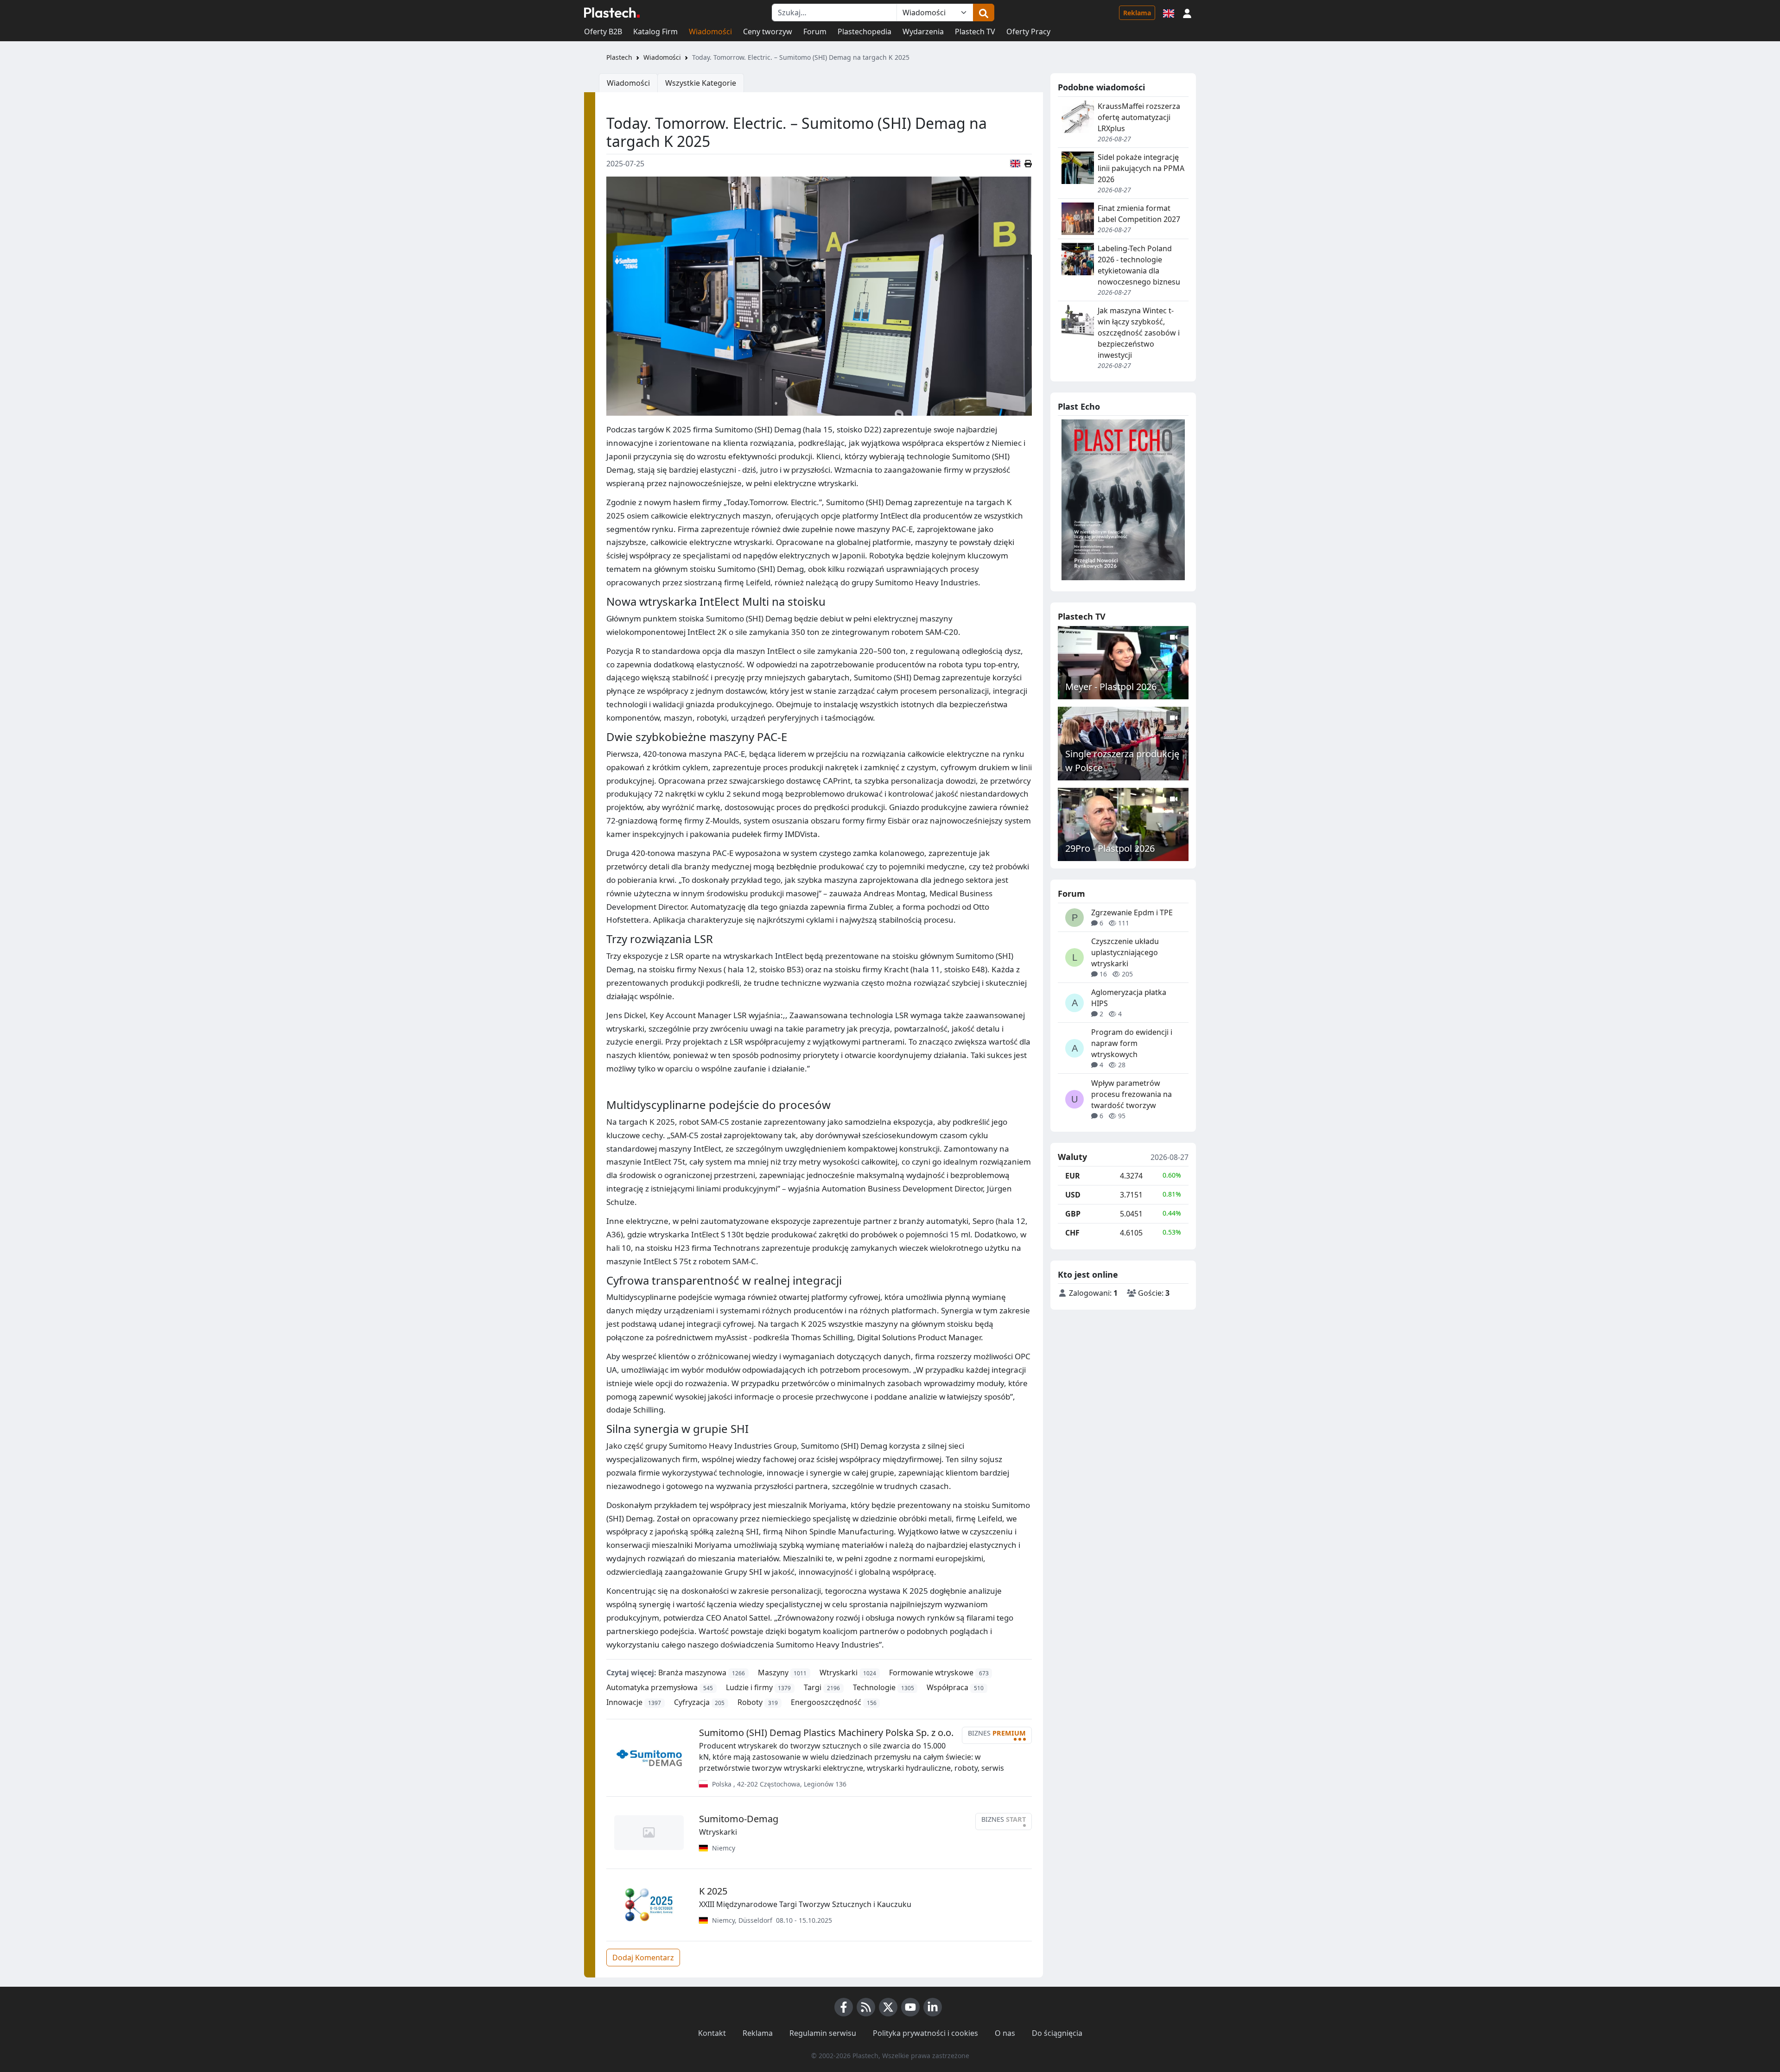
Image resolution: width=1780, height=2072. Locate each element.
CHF (1072, 1233)
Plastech (619, 57)
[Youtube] (910, 2007)
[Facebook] (844, 2007)
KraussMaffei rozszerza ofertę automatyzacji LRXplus (1139, 117)
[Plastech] (612, 13)
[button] (1187, 13)
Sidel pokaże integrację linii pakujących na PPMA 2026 (1141, 168)
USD (1073, 1195)
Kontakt (712, 2033)
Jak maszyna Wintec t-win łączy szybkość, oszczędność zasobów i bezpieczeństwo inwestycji (1139, 333)
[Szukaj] (984, 13)
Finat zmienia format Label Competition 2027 (1139, 214)
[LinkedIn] (933, 2007)
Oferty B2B (603, 32)
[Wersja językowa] (1169, 13)
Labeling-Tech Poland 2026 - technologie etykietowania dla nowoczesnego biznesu (1139, 265)
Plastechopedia (865, 32)
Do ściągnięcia (1057, 2033)
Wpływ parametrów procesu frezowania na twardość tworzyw (1132, 1094)
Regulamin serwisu (823, 2033)
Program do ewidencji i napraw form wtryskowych (1132, 1043)
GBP (1073, 1214)
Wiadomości (710, 32)
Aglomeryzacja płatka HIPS (1129, 998)
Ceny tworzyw (768, 32)
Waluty (1072, 1157)
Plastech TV (975, 32)
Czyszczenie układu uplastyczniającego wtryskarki (1125, 952)
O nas (1005, 2033)
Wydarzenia (923, 32)
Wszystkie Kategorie (701, 83)
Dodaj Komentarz (643, 1958)
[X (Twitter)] (888, 2007)
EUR (1073, 1176)
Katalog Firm (655, 32)
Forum (815, 32)
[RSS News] (866, 2007)
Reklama (1137, 13)
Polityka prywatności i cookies (925, 2033)
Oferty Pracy (1028, 32)
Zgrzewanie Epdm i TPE (1132, 912)
